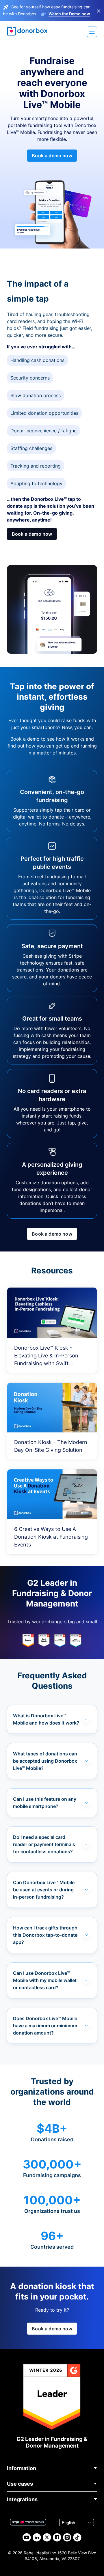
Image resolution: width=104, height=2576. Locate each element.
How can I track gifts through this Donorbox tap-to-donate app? (45, 1935)
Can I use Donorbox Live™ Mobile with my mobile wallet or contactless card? (45, 1980)
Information (22, 2468)
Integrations (22, 2499)
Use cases (20, 2484)
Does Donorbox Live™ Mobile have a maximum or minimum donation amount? (45, 2026)
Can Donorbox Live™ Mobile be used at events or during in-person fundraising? (44, 1890)
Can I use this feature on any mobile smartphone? (45, 1803)
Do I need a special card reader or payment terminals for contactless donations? (44, 1844)
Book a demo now (52, 156)
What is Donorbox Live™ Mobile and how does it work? (46, 1719)
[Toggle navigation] (92, 32)
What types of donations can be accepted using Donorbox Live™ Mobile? (45, 1761)
